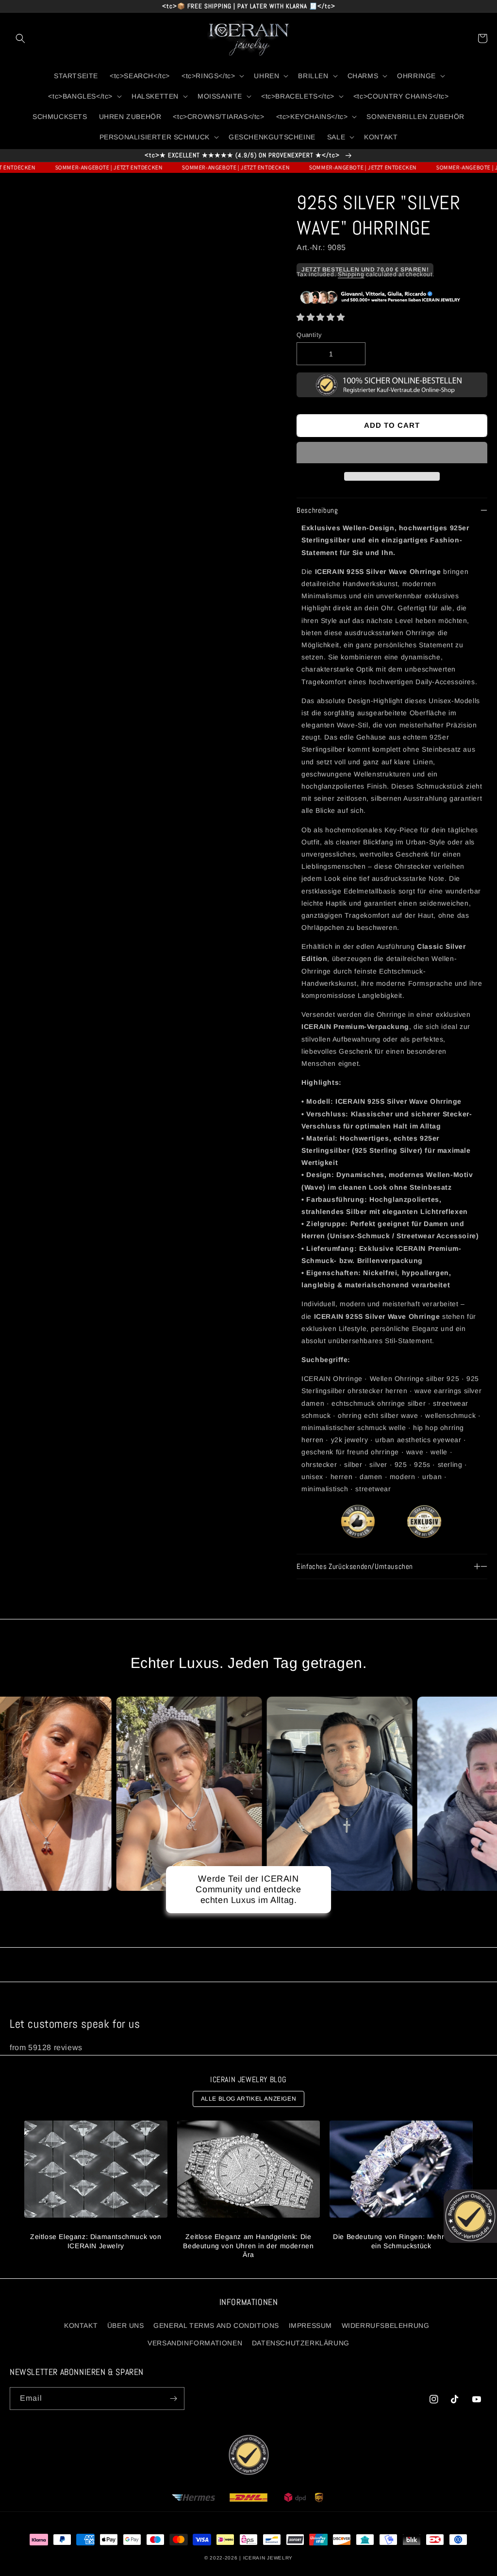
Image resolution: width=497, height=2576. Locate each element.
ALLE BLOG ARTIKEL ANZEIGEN (249, 2099)
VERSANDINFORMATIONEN (195, 2343)
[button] (321, 317)
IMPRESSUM (310, 2325)
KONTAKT (81, 2325)
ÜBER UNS (126, 2325)
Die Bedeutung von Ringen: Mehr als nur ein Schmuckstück (401, 2241)
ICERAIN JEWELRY (268, 2558)
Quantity (309, 335)
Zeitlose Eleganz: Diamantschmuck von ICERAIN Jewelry (96, 2241)
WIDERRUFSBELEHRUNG (386, 2325)
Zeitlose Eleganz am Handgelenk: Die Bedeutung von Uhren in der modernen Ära (248, 2245)
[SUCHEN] (20, 38)
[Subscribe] (173, 2399)
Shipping (351, 274)
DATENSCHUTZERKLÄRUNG (301, 2343)
